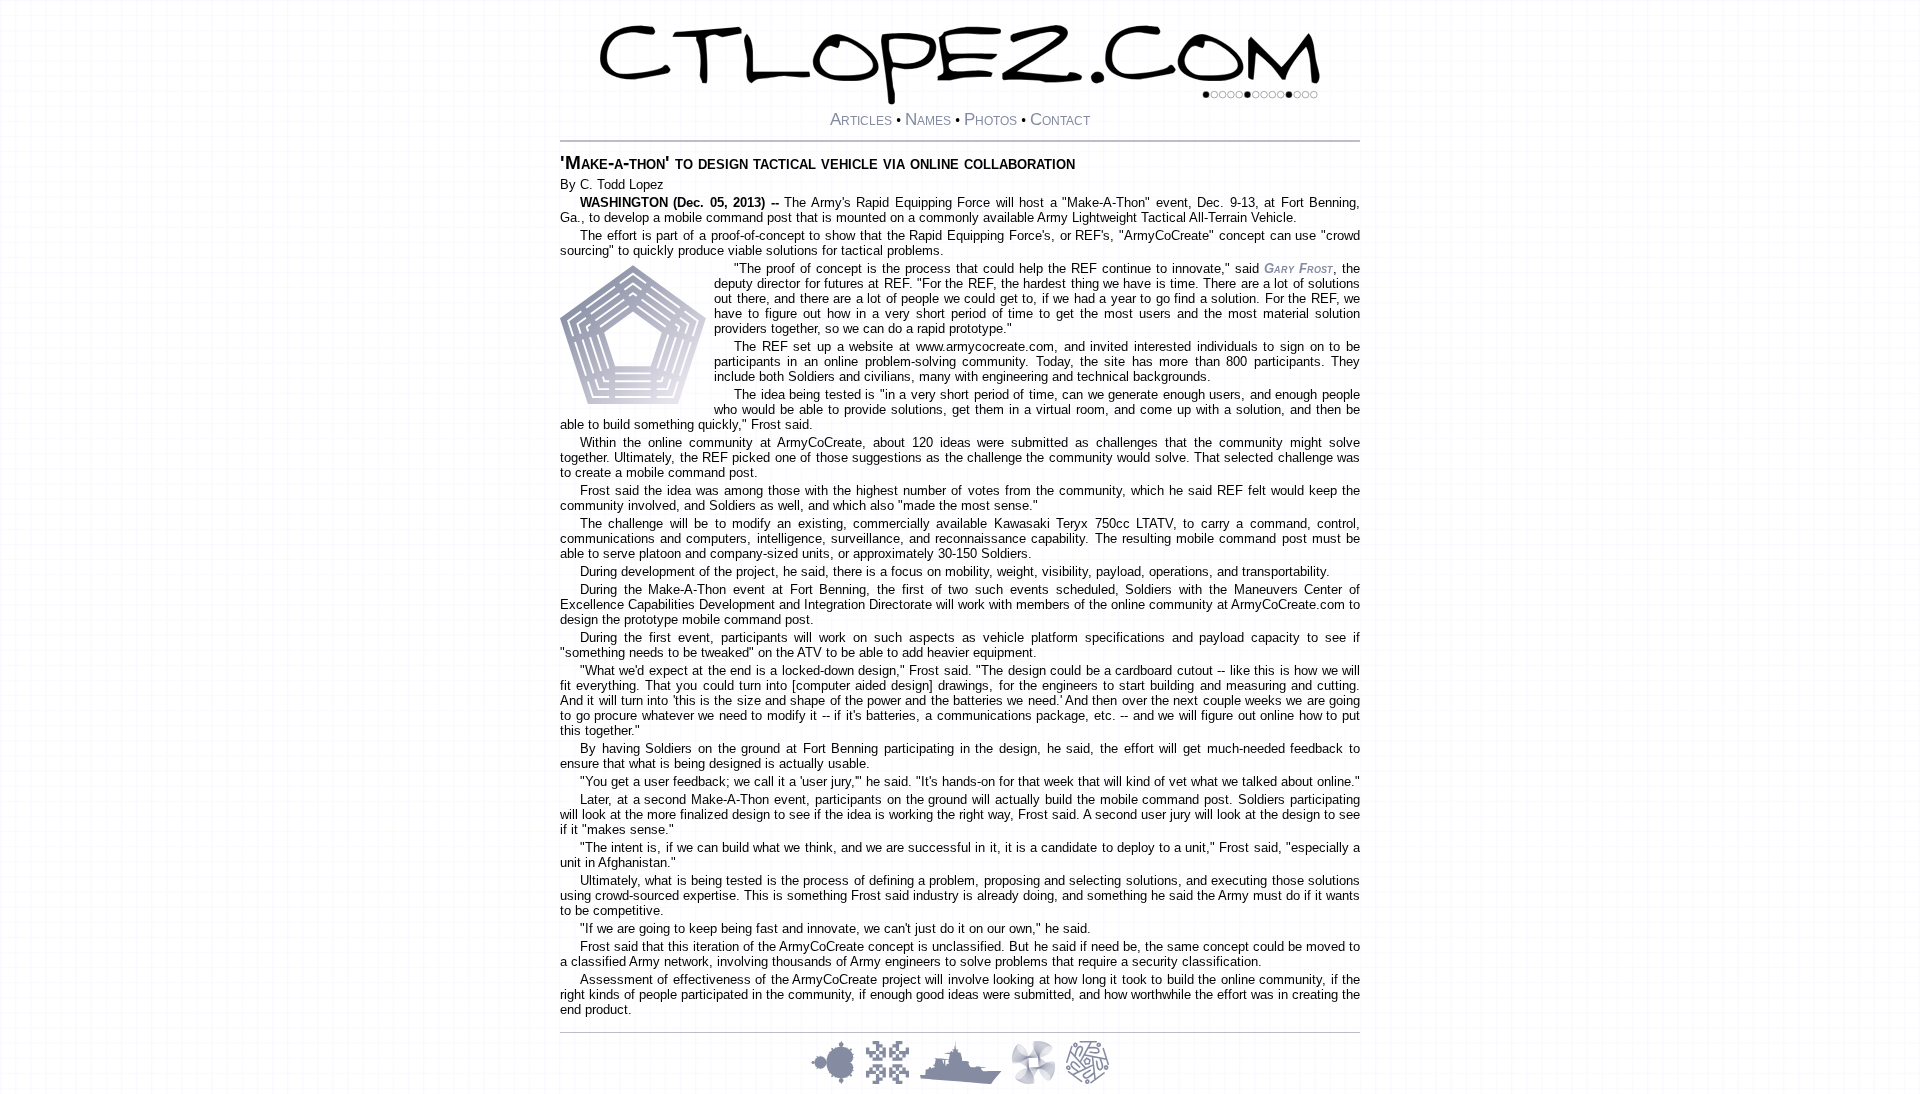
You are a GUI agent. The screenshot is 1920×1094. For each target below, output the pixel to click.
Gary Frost (1298, 268)
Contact (1060, 119)
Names (928, 119)
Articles (861, 119)
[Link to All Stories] (965, 1081)
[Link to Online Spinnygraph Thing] (1038, 1081)
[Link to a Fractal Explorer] (838, 1081)
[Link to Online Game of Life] (892, 1081)
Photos (990, 119)
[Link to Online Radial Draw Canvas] (1087, 1081)
